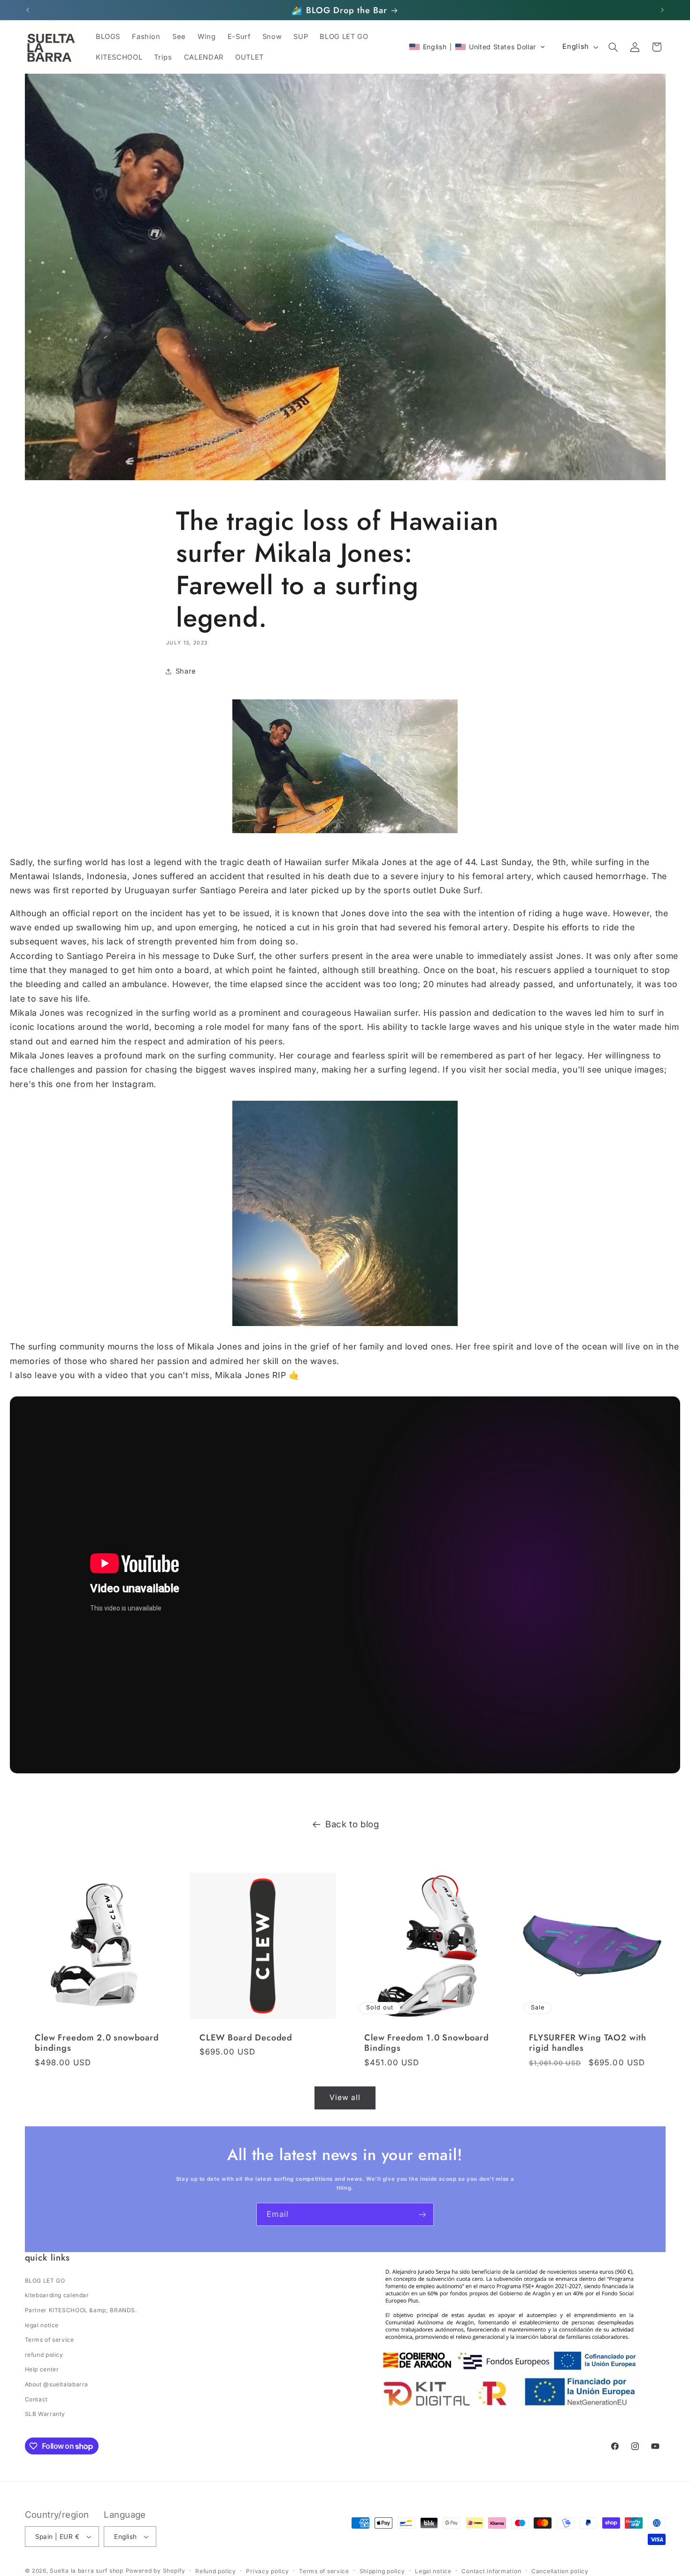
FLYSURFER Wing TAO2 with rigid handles (588, 2043)
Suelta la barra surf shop (86, 2571)
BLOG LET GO (45, 2281)
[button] (477, 47)
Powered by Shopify (156, 2571)
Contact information (491, 2571)
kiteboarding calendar (57, 2295)
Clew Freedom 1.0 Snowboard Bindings (427, 2043)
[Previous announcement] (28, 10)
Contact (36, 2399)
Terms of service (50, 2340)
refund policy (44, 2355)
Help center (42, 2369)
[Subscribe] (422, 2214)
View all (345, 2097)
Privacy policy (267, 2571)
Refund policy (216, 2571)
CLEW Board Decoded (246, 2038)
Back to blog (352, 1824)
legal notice (42, 2325)
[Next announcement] (662, 10)
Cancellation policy (560, 2571)
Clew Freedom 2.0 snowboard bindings (97, 2043)
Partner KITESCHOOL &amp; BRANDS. (81, 2310)
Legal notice (433, 2571)
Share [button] (186, 671)
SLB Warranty (45, 2414)
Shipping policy (382, 2571)
